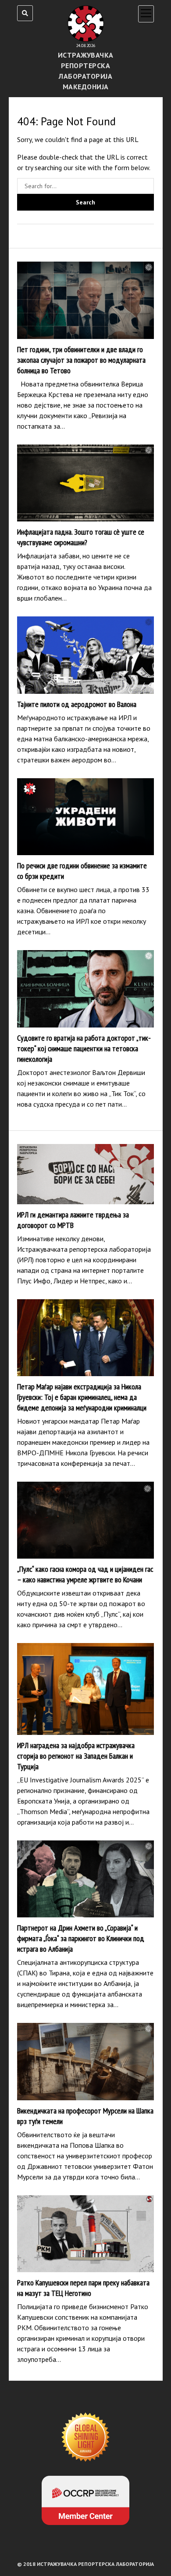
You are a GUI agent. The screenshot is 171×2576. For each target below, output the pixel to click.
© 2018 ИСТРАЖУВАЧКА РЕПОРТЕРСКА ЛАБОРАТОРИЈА (85, 2564)
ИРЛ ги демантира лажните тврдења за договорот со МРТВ (85, 1174)
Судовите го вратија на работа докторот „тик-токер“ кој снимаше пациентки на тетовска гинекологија (85, 989)
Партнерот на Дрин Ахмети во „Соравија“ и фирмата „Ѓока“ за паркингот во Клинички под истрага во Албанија (85, 1879)
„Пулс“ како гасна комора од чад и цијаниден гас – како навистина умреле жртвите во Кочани (85, 1520)
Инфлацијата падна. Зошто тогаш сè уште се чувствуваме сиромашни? (85, 483)
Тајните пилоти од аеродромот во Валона (85, 655)
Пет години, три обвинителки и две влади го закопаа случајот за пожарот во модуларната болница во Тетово (85, 300)
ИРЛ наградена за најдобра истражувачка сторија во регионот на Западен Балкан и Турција (85, 1689)
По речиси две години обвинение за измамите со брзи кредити (85, 817)
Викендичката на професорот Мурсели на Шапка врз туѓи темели (85, 2062)
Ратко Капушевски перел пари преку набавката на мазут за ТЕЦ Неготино (85, 2234)
